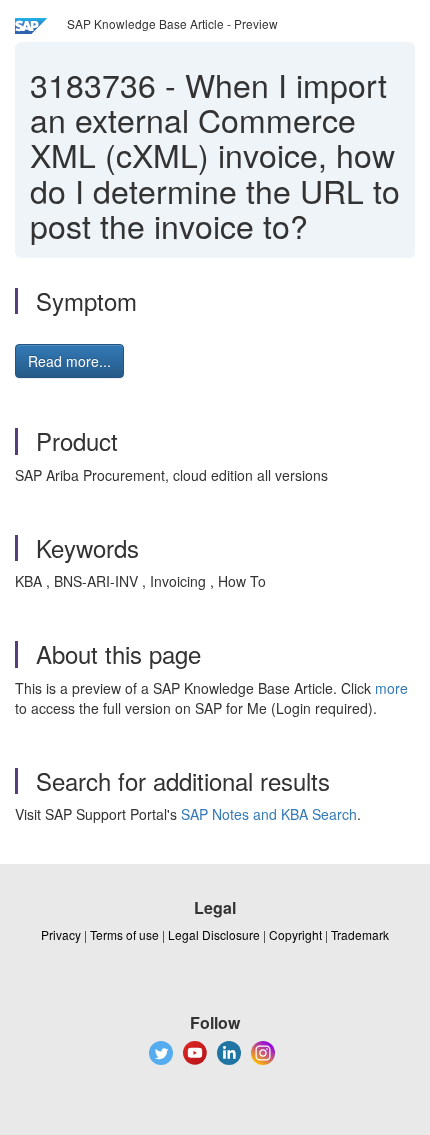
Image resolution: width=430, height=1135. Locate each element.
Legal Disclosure (214, 934)
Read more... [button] (69, 361)
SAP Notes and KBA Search (269, 814)
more (391, 688)
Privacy (61, 934)
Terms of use (124, 934)
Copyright (295, 934)
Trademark (360, 934)
